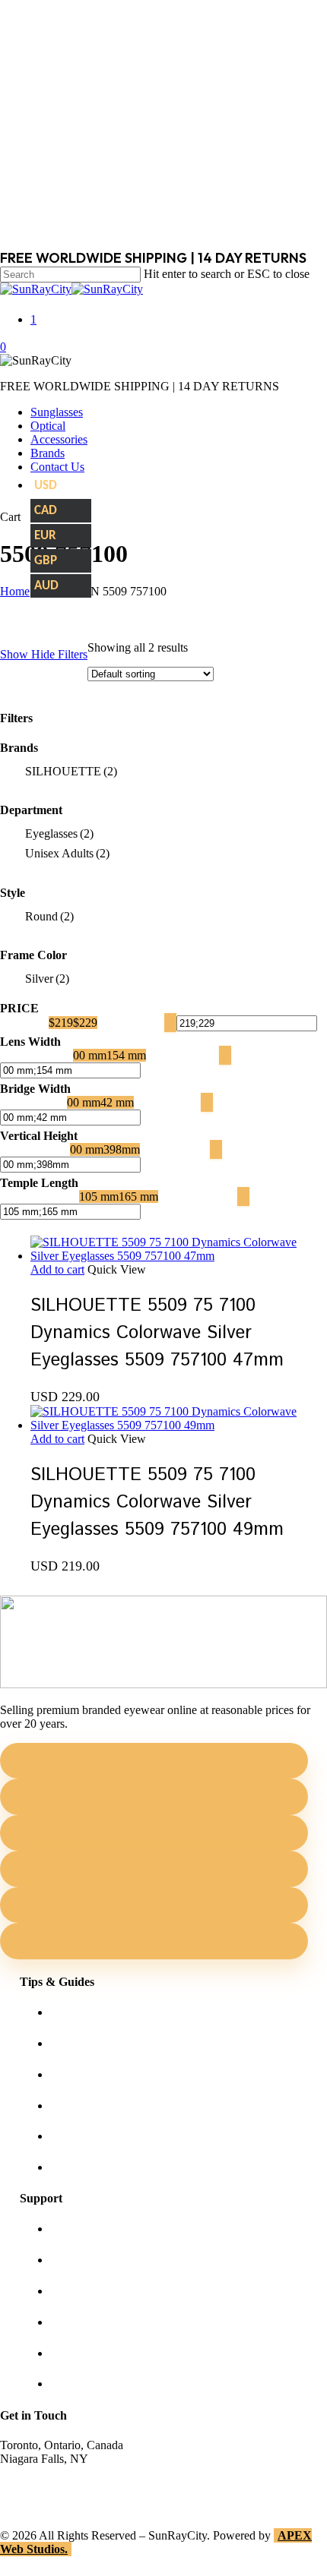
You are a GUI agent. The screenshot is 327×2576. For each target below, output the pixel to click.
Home (15, 591)
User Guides (80, 2136)
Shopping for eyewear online (120, 2012)
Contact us (76, 2260)
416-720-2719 (34, 2500)
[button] (57, 1269)
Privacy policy (85, 2322)
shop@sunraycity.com (53, 2472)
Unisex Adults (67, 853)
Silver (47, 979)
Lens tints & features (100, 2074)
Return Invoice (86, 2383)
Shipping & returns (96, 2291)
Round (49, 916)
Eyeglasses (59, 833)
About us (72, 2229)
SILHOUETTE (71, 771)
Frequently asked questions (115, 2167)
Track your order (90, 2353)
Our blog (72, 2106)
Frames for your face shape (115, 2043)
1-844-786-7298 (39, 2486)
